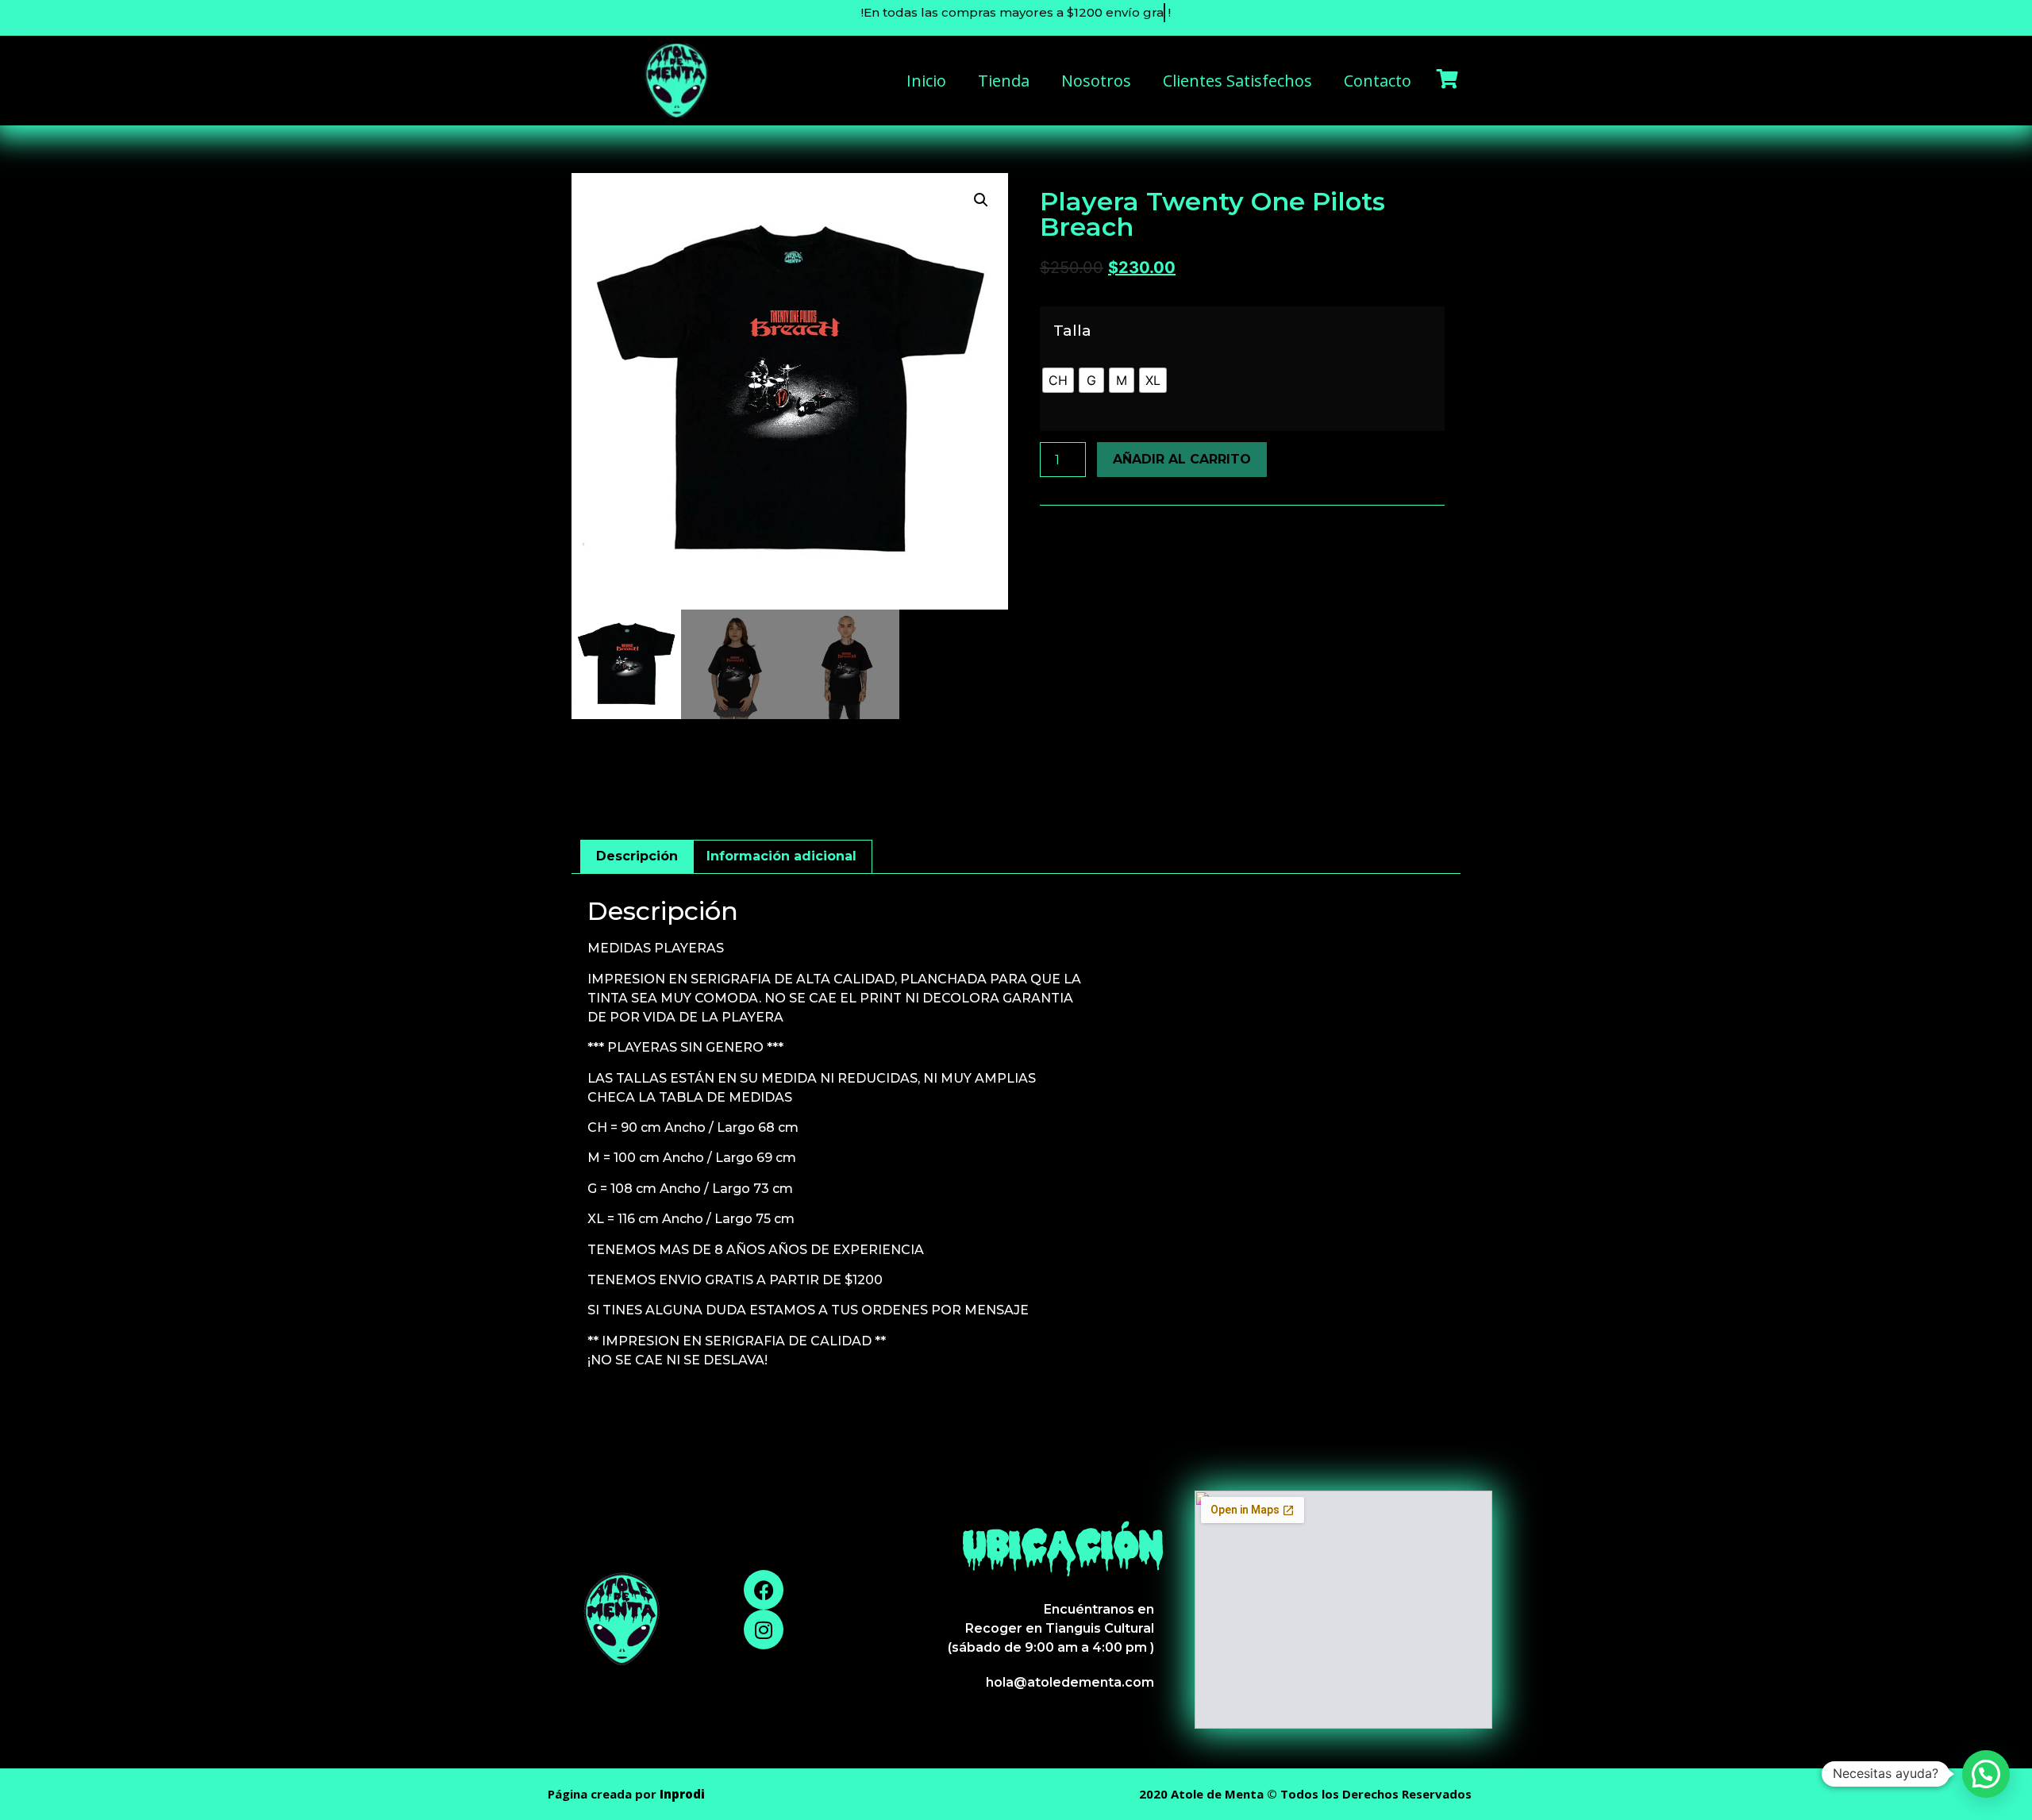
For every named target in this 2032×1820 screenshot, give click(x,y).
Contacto (1378, 81)
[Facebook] (764, 1590)
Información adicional (781, 856)
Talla (1072, 331)
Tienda (1004, 81)
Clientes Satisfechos (1237, 81)
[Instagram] (764, 1630)
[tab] (637, 857)
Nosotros (1096, 81)
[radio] (1058, 380)
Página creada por (626, 1794)
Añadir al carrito (1182, 459)
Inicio (926, 81)
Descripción (637, 856)
